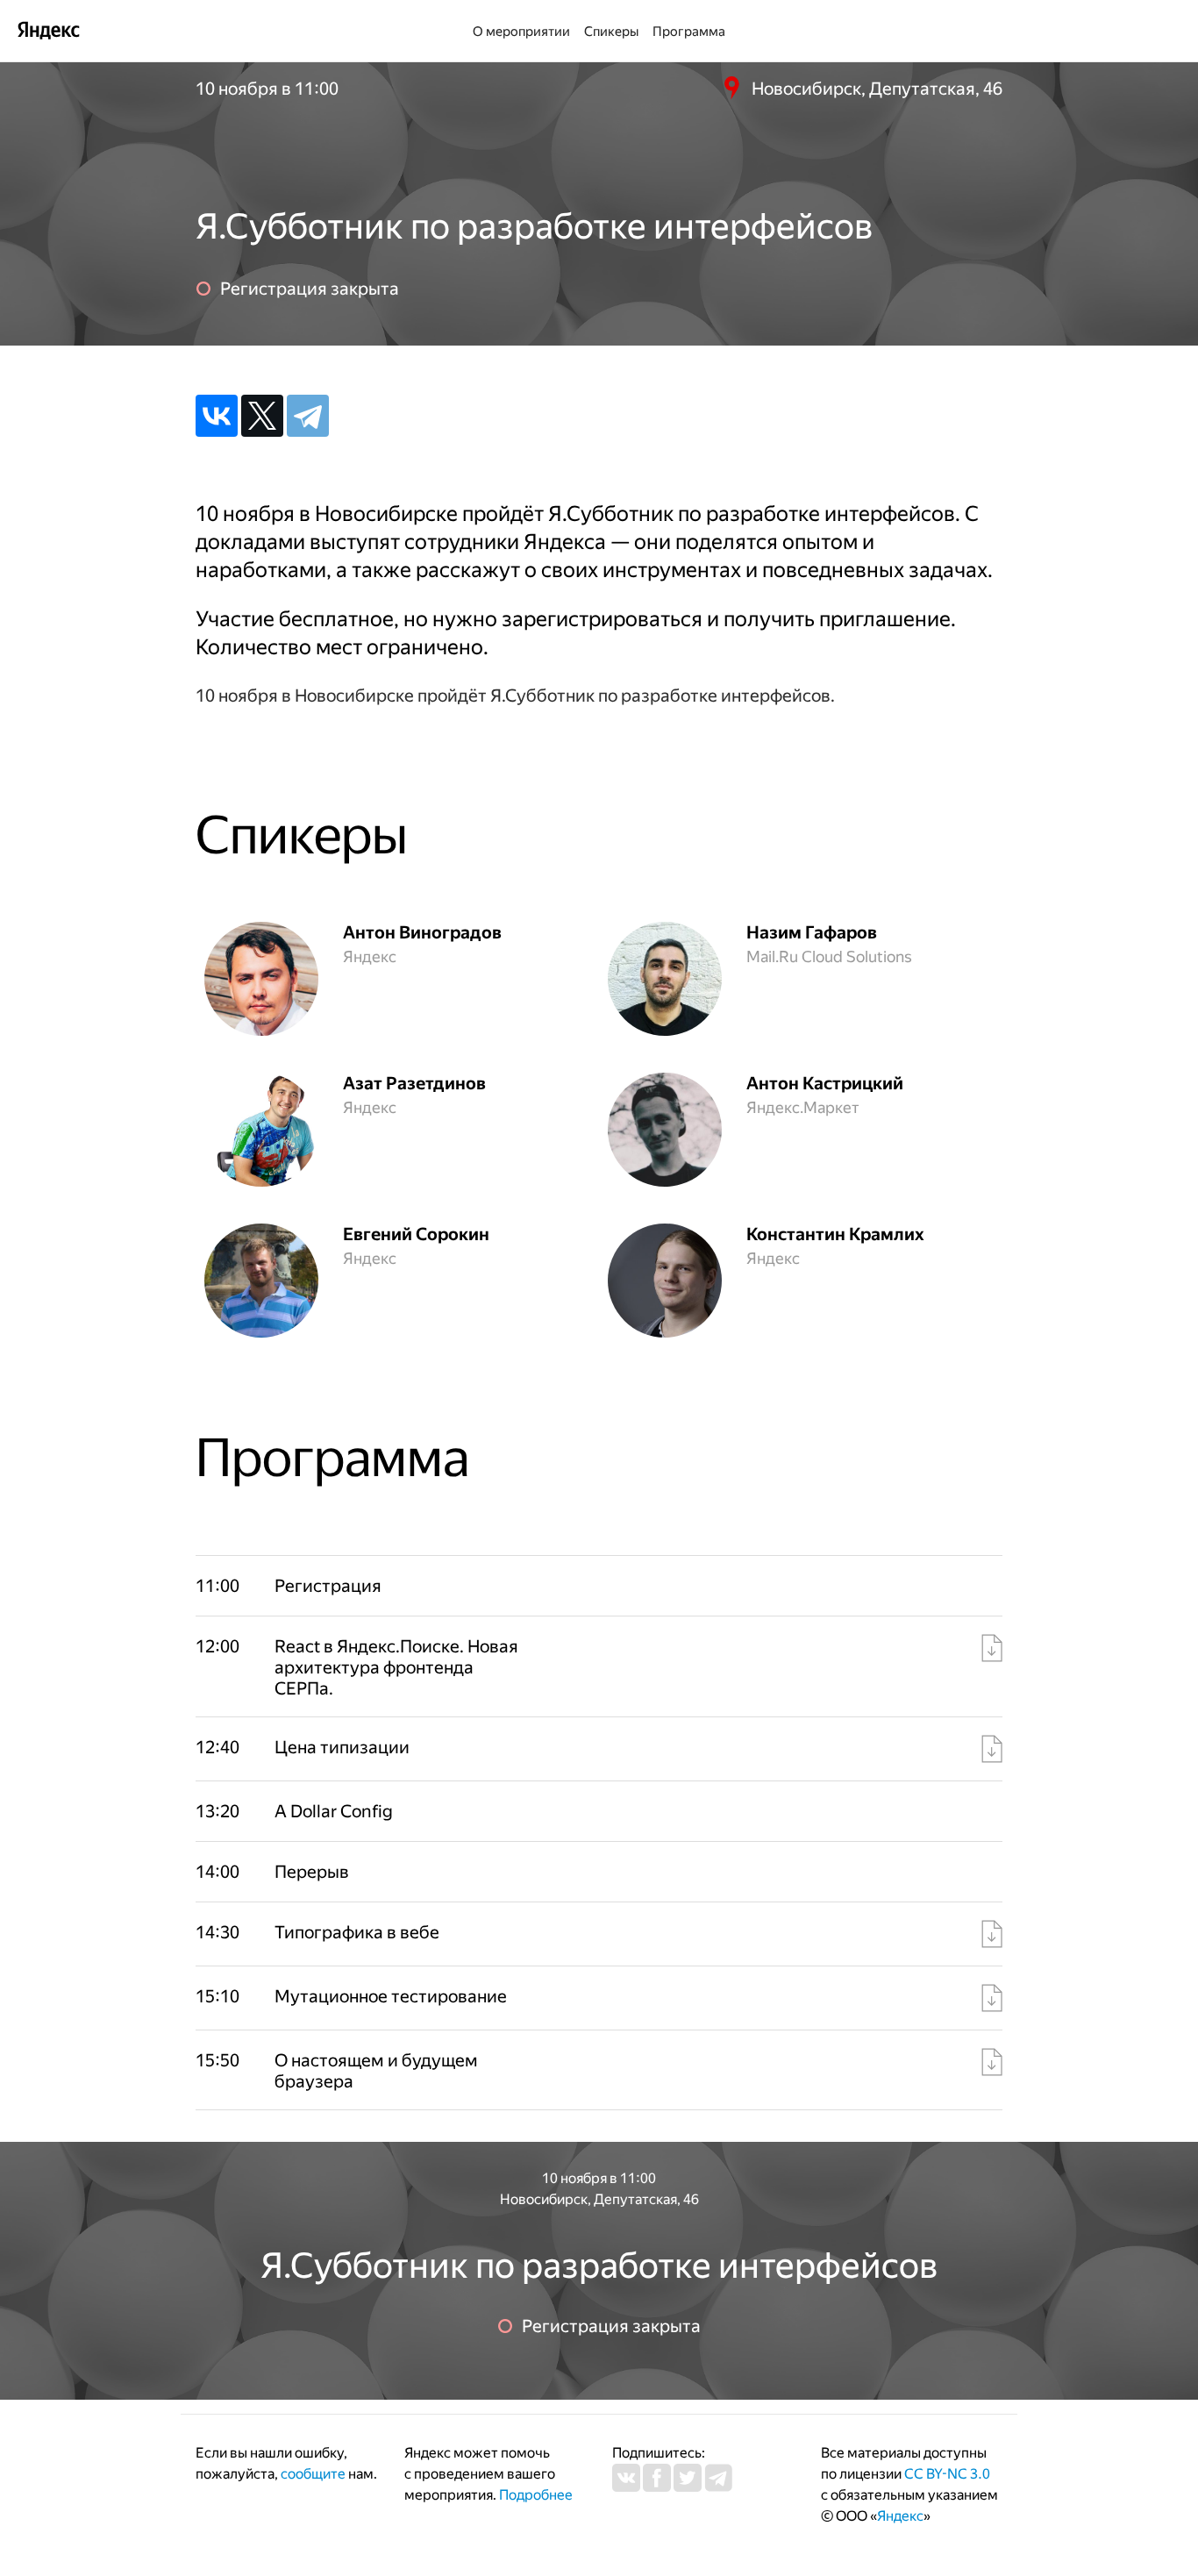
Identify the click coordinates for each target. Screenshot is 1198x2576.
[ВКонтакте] (217, 416)
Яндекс (900, 2516)
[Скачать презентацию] (992, 1648)
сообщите (313, 2474)
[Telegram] (308, 416)
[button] (402, 1667)
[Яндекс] (48, 29)
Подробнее (536, 2495)
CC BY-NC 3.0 (947, 2474)
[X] (262, 416)
